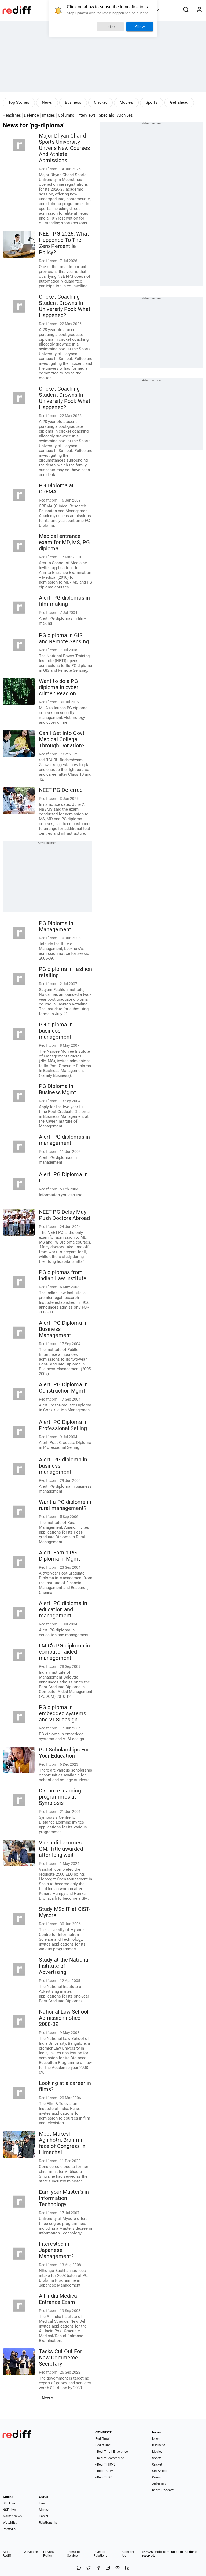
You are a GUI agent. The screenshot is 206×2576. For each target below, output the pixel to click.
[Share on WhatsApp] (79, 2568)
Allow (140, 27)
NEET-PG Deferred (61, 790)
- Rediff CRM (104, 2471)
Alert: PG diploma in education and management (63, 1610)
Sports (152, 102)
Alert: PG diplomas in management (64, 1140)
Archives (125, 115)
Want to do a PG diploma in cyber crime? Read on (59, 687)
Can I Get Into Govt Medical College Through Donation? (62, 739)
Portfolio (9, 2529)
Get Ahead (160, 2471)
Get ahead (179, 102)
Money (44, 2510)
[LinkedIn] (127, 2568)
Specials (106, 115)
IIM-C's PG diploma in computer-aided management (64, 1652)
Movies (126, 102)
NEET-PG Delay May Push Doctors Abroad (64, 1215)
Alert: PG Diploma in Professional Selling (63, 1425)
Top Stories (19, 102)
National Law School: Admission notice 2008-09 (64, 2018)
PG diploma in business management (56, 1031)
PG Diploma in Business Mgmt (58, 1089)
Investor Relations (100, 2554)
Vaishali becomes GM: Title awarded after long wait (61, 1849)
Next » (48, 2398)
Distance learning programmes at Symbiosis (60, 1797)
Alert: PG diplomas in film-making (64, 601)
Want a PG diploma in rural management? (65, 1505)
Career (44, 2516)
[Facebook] (98, 2568)
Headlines (12, 115)
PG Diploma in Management (56, 926)
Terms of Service (73, 2554)
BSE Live (9, 2503)
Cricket (100, 102)
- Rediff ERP (104, 2477)
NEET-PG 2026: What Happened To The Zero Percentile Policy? (64, 243)
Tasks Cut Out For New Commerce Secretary (60, 2358)
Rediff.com (162, 2552)
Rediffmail (103, 2439)
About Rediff (7, 2554)
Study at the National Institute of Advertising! (64, 1966)
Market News (12, 2516)
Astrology (159, 2484)
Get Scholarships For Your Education (64, 1753)
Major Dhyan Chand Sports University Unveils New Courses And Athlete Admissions (64, 148)
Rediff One (103, 2445)
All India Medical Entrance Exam (59, 2299)
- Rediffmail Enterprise (112, 2452)
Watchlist (10, 2523)
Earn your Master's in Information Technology (64, 2198)
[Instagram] (108, 2568)
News (47, 102)
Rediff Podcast (163, 2490)
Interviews (87, 115)
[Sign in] (199, 10)
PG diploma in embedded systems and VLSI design (63, 1714)
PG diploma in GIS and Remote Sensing (64, 639)
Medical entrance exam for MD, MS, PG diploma (64, 542)
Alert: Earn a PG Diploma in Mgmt (60, 1556)
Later (110, 27)
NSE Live (9, 2510)
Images (49, 115)
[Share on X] (89, 2568)
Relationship (48, 2523)
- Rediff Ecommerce (110, 2458)
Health (44, 2503)
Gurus (157, 2477)
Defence (31, 115)
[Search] (186, 10)
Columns (66, 115)
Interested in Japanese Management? (56, 2250)
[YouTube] (117, 2568)
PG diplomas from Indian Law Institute (63, 1275)
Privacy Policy (49, 2554)
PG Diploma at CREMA (56, 489)
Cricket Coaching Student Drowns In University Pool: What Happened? (65, 306)
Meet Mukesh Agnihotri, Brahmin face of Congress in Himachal (62, 2143)
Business (73, 102)
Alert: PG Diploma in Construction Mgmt (63, 1388)
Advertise (31, 2552)
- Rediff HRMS (105, 2464)
